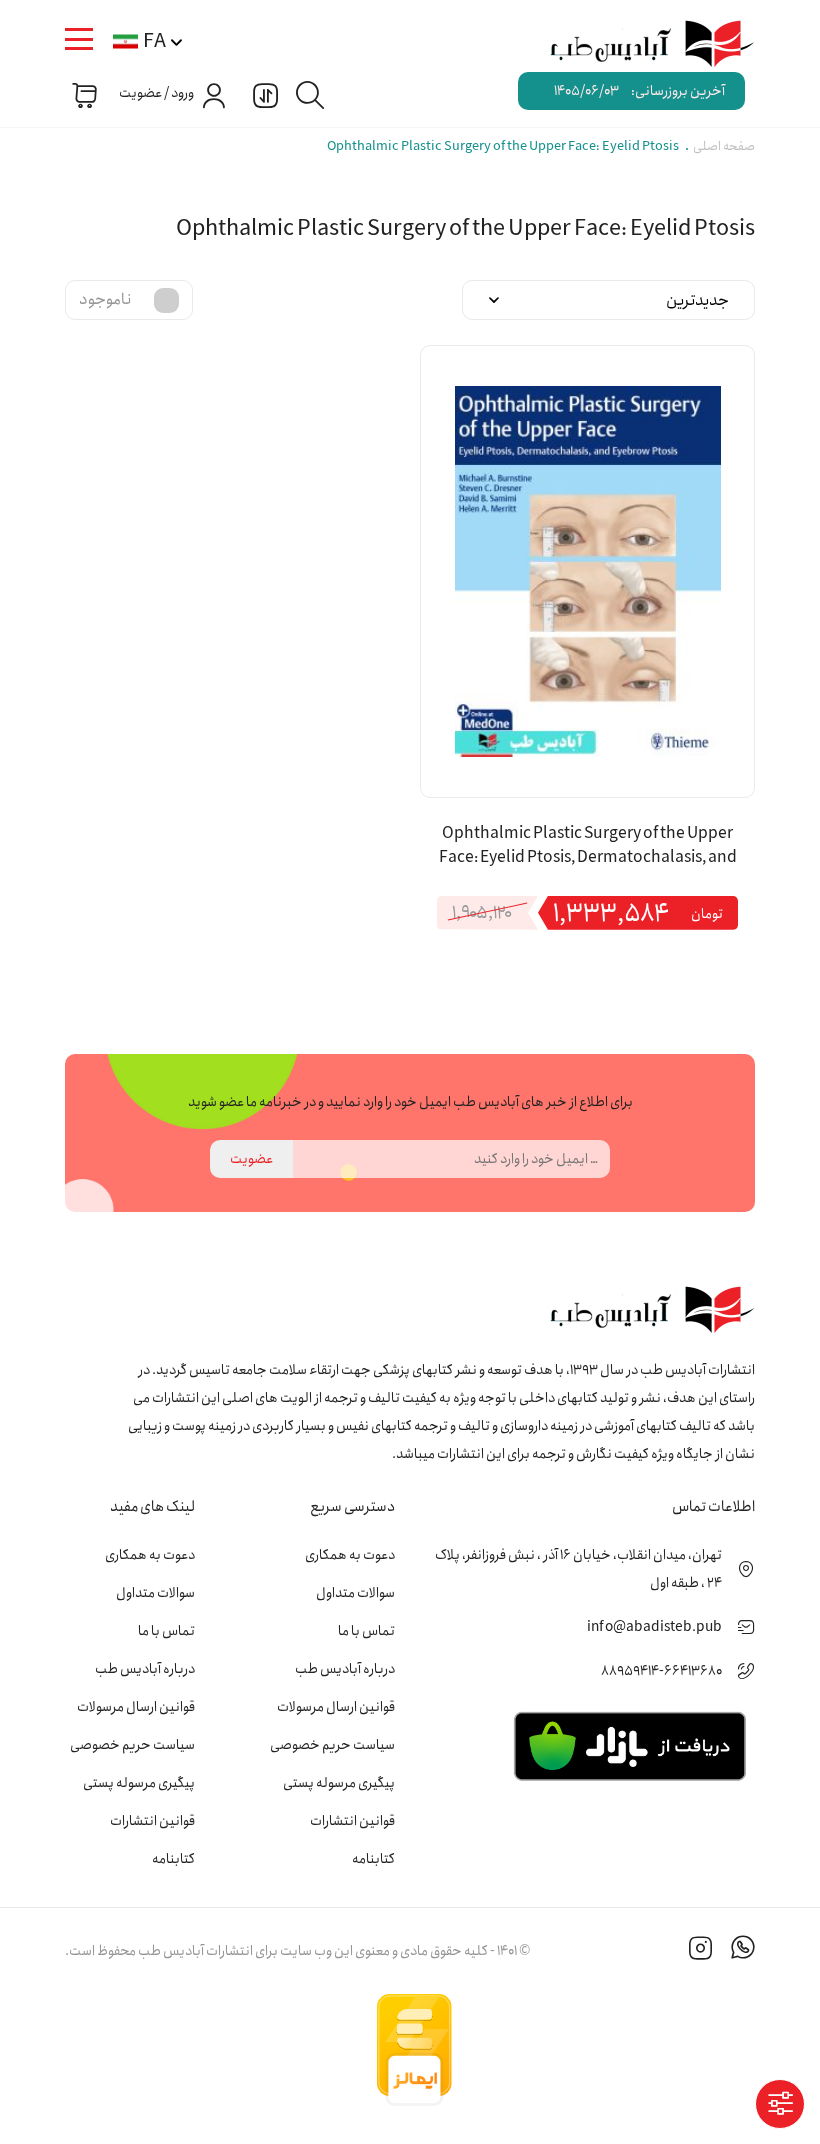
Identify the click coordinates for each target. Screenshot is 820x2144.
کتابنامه (373, 1859)
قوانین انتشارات (352, 1821)
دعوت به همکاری (350, 1555)
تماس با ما (366, 1631)
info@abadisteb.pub (654, 1627)
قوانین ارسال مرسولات (336, 1707)
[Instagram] (701, 1951)
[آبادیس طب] (640, 45)
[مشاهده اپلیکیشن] (629, 1745)
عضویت (251, 1159)
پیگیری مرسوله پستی (339, 1783)
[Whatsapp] (743, 1951)
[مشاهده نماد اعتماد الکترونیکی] (605, 2050)
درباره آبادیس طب (345, 1669)
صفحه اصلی (724, 146)
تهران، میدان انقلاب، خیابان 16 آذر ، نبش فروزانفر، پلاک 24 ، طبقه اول (578, 1569)
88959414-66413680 (661, 1671)
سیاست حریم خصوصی (332, 1745)
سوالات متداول (355, 1593)
